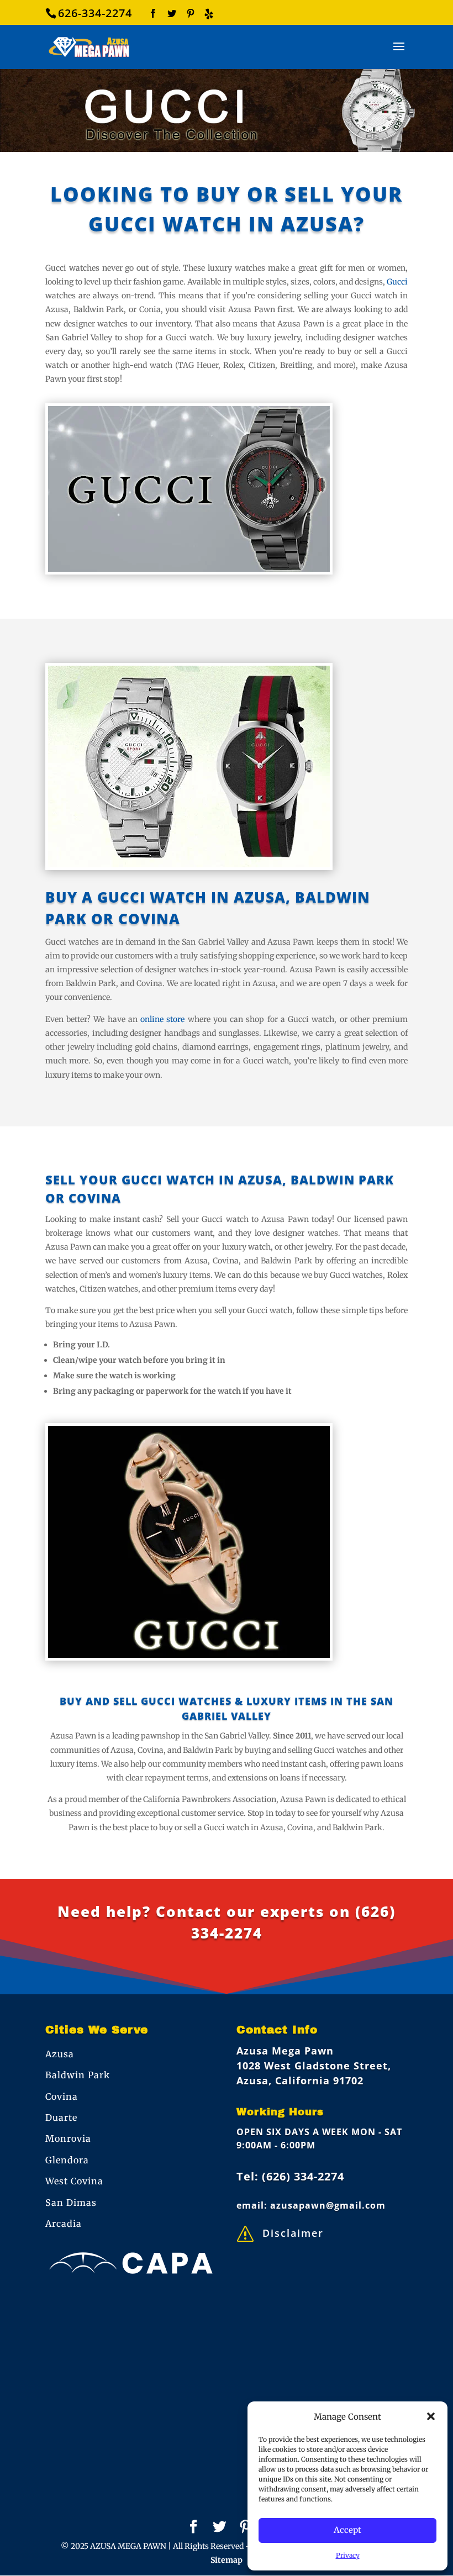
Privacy (348, 2555)
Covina (62, 2096)
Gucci (397, 282)
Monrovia (68, 2138)
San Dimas (71, 2203)
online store (162, 1019)
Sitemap (227, 2560)
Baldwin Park (78, 2075)
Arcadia (64, 2224)
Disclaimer (293, 2233)
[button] (431, 2416)
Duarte (61, 2117)
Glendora (67, 2160)
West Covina (74, 2181)
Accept (347, 2530)
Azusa (60, 2054)
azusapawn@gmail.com (328, 2205)
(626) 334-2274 (303, 2176)
